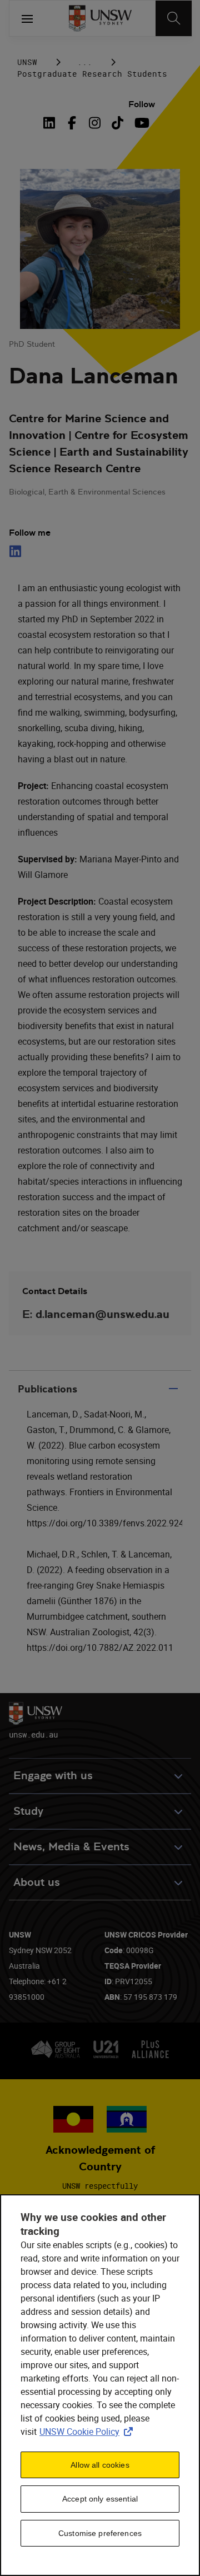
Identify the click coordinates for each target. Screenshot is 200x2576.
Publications (47, 1389)
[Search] (174, 18)
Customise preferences (100, 2533)
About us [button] (37, 1882)
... (85, 62)
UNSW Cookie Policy (88, 2432)
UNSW (27, 62)
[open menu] (27, 18)
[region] (100, 2385)
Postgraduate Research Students (92, 74)
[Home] (100, 18)
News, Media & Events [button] (71, 1847)
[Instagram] (95, 123)
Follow (142, 104)
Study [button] (28, 1811)
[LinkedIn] (52, 123)
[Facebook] (72, 123)
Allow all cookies (100, 2465)
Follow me (30, 533)
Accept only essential (100, 2499)
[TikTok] (117, 123)
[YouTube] (140, 123)
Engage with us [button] (53, 1776)
